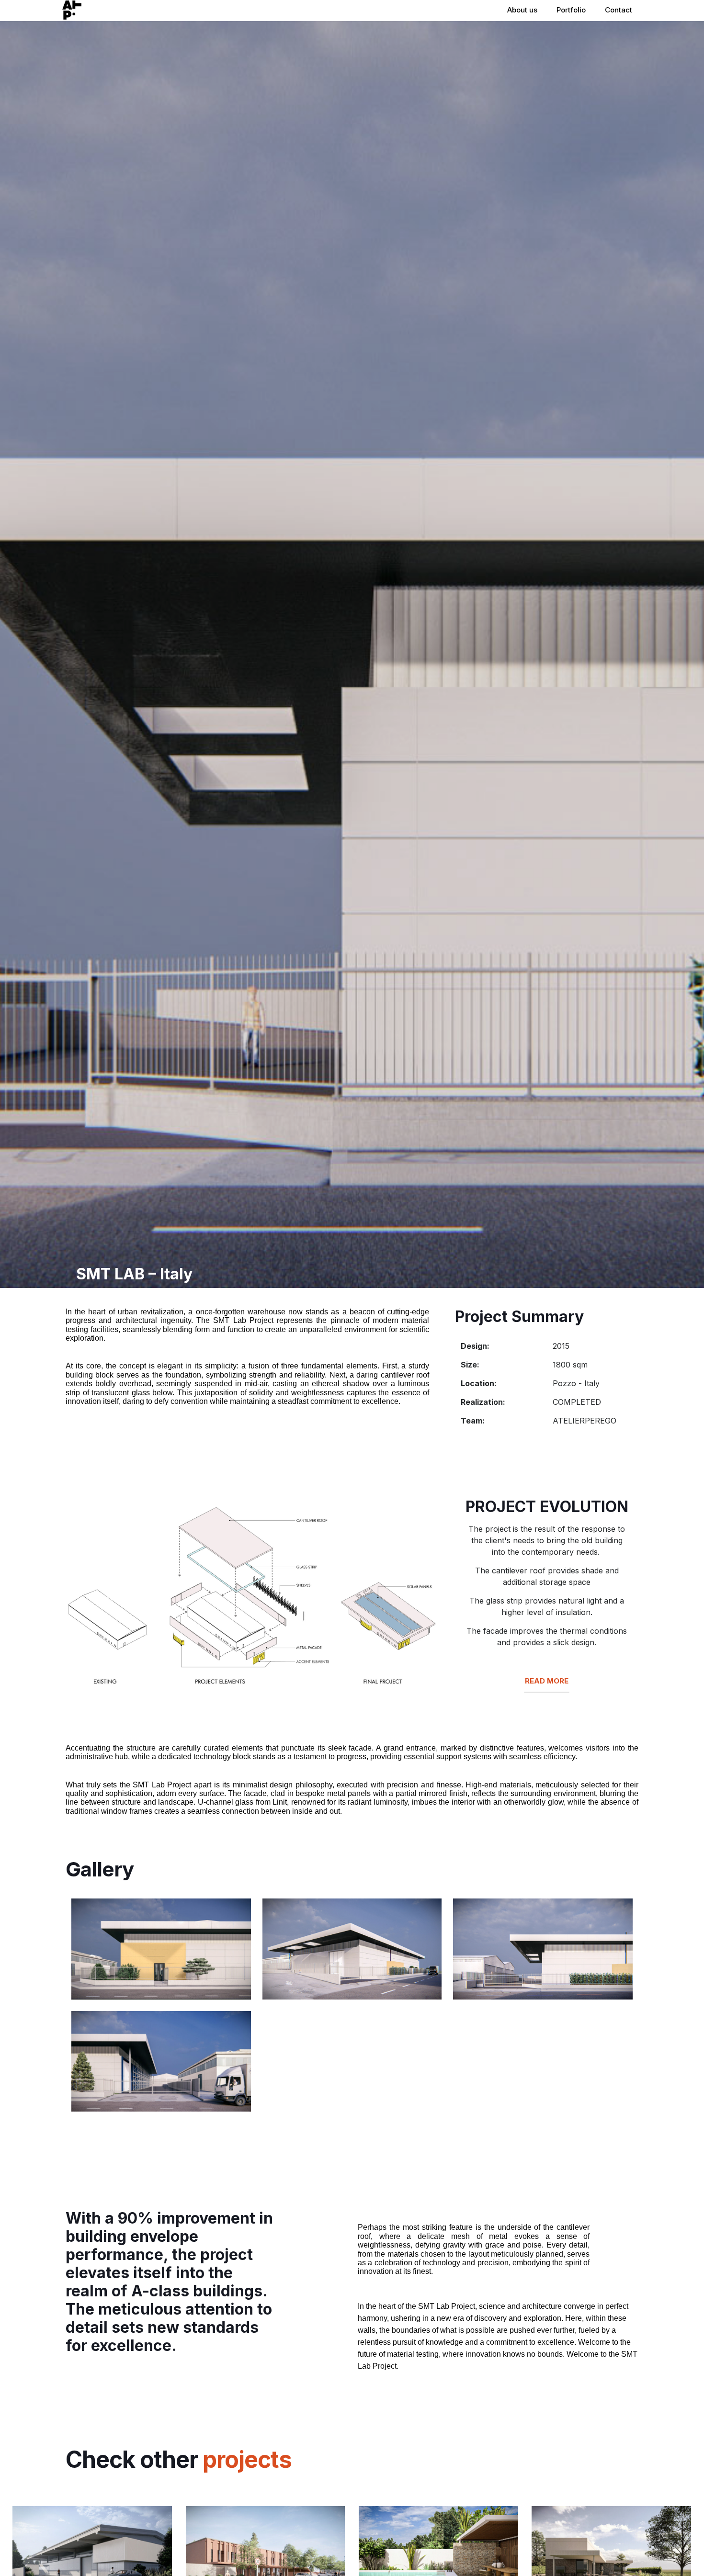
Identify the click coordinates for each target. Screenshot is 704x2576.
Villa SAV (399, 2530)
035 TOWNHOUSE (252, 2530)
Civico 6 (50, 2530)
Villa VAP (572, 2530)
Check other (179, 2459)
